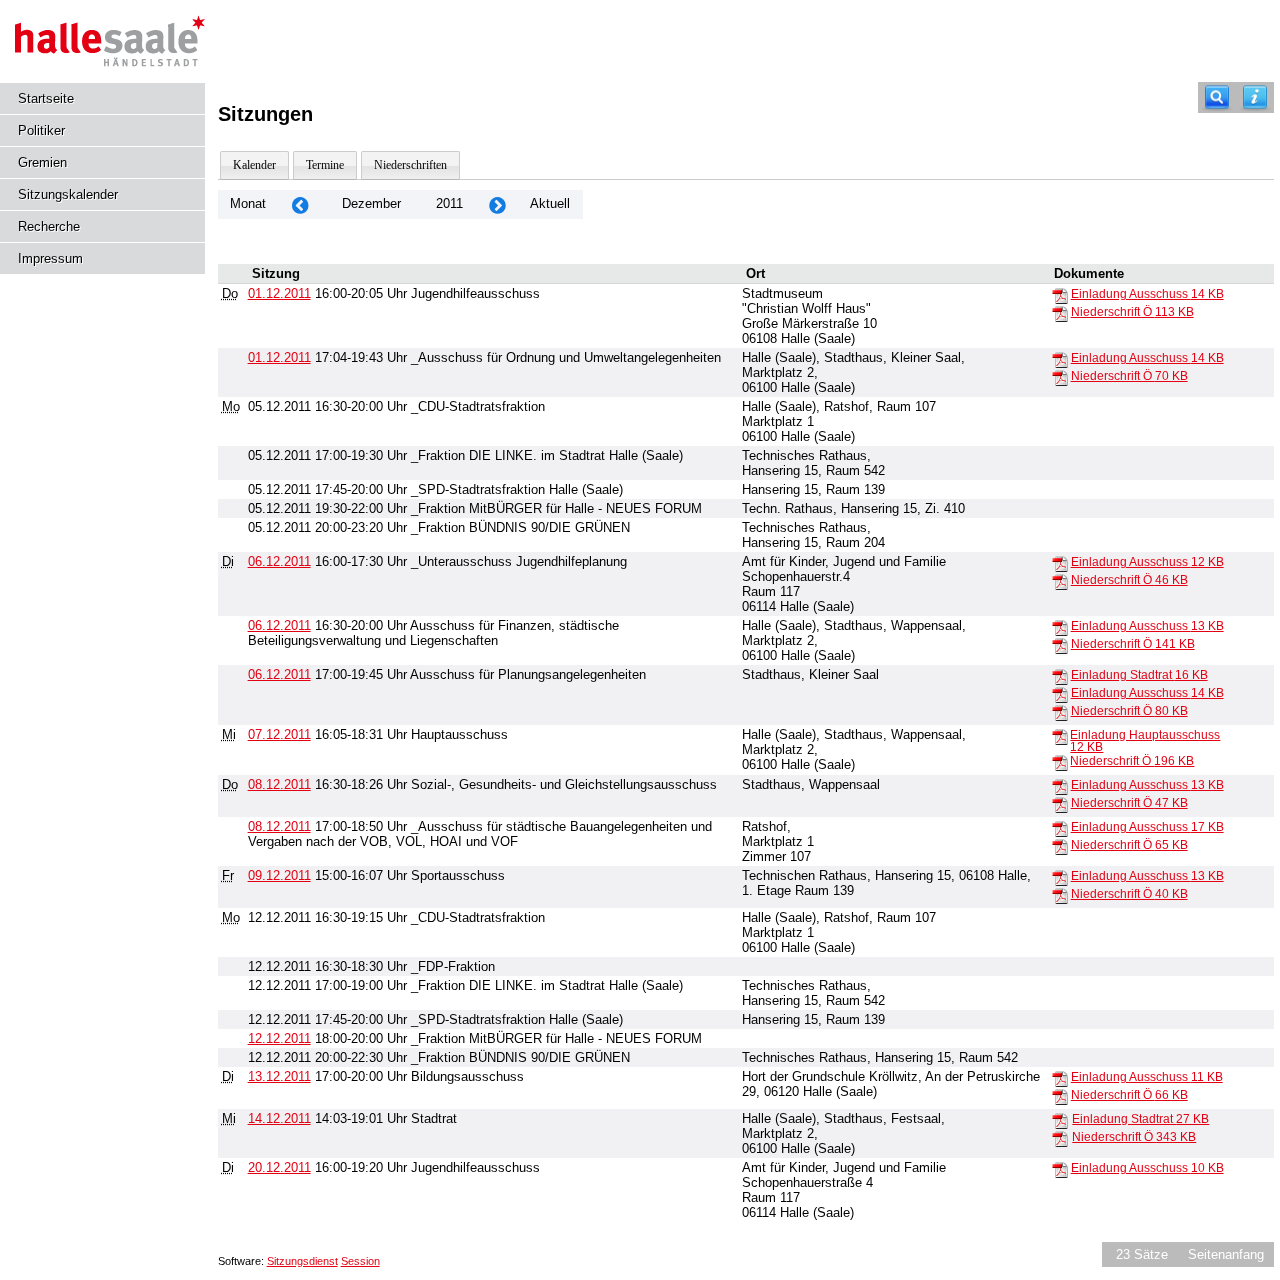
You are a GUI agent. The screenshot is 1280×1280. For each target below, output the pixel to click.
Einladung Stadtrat (1139, 675)
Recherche (49, 226)
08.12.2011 (279, 784)
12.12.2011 (279, 1038)
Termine (325, 165)
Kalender (254, 165)
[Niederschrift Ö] (1060, 313)
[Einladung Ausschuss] (1060, 295)
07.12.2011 (279, 734)
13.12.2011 (279, 1076)
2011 (449, 203)
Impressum (50, 258)
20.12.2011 (279, 1167)
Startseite (46, 98)
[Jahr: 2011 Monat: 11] (300, 204)
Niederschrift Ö (1132, 312)
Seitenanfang (1226, 1254)
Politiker (41, 130)
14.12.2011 (279, 1118)
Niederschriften (410, 165)
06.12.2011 (279, 561)
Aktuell (550, 203)
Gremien (42, 162)
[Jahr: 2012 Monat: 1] (497, 204)
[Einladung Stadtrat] (1060, 676)
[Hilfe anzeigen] (1255, 97)
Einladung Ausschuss (1147, 294)
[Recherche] (1217, 97)
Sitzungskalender (68, 194)
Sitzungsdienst (302, 1261)
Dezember (371, 203)
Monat (248, 203)
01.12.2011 (279, 293)
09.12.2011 (279, 875)
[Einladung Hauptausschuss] (1060, 736)
